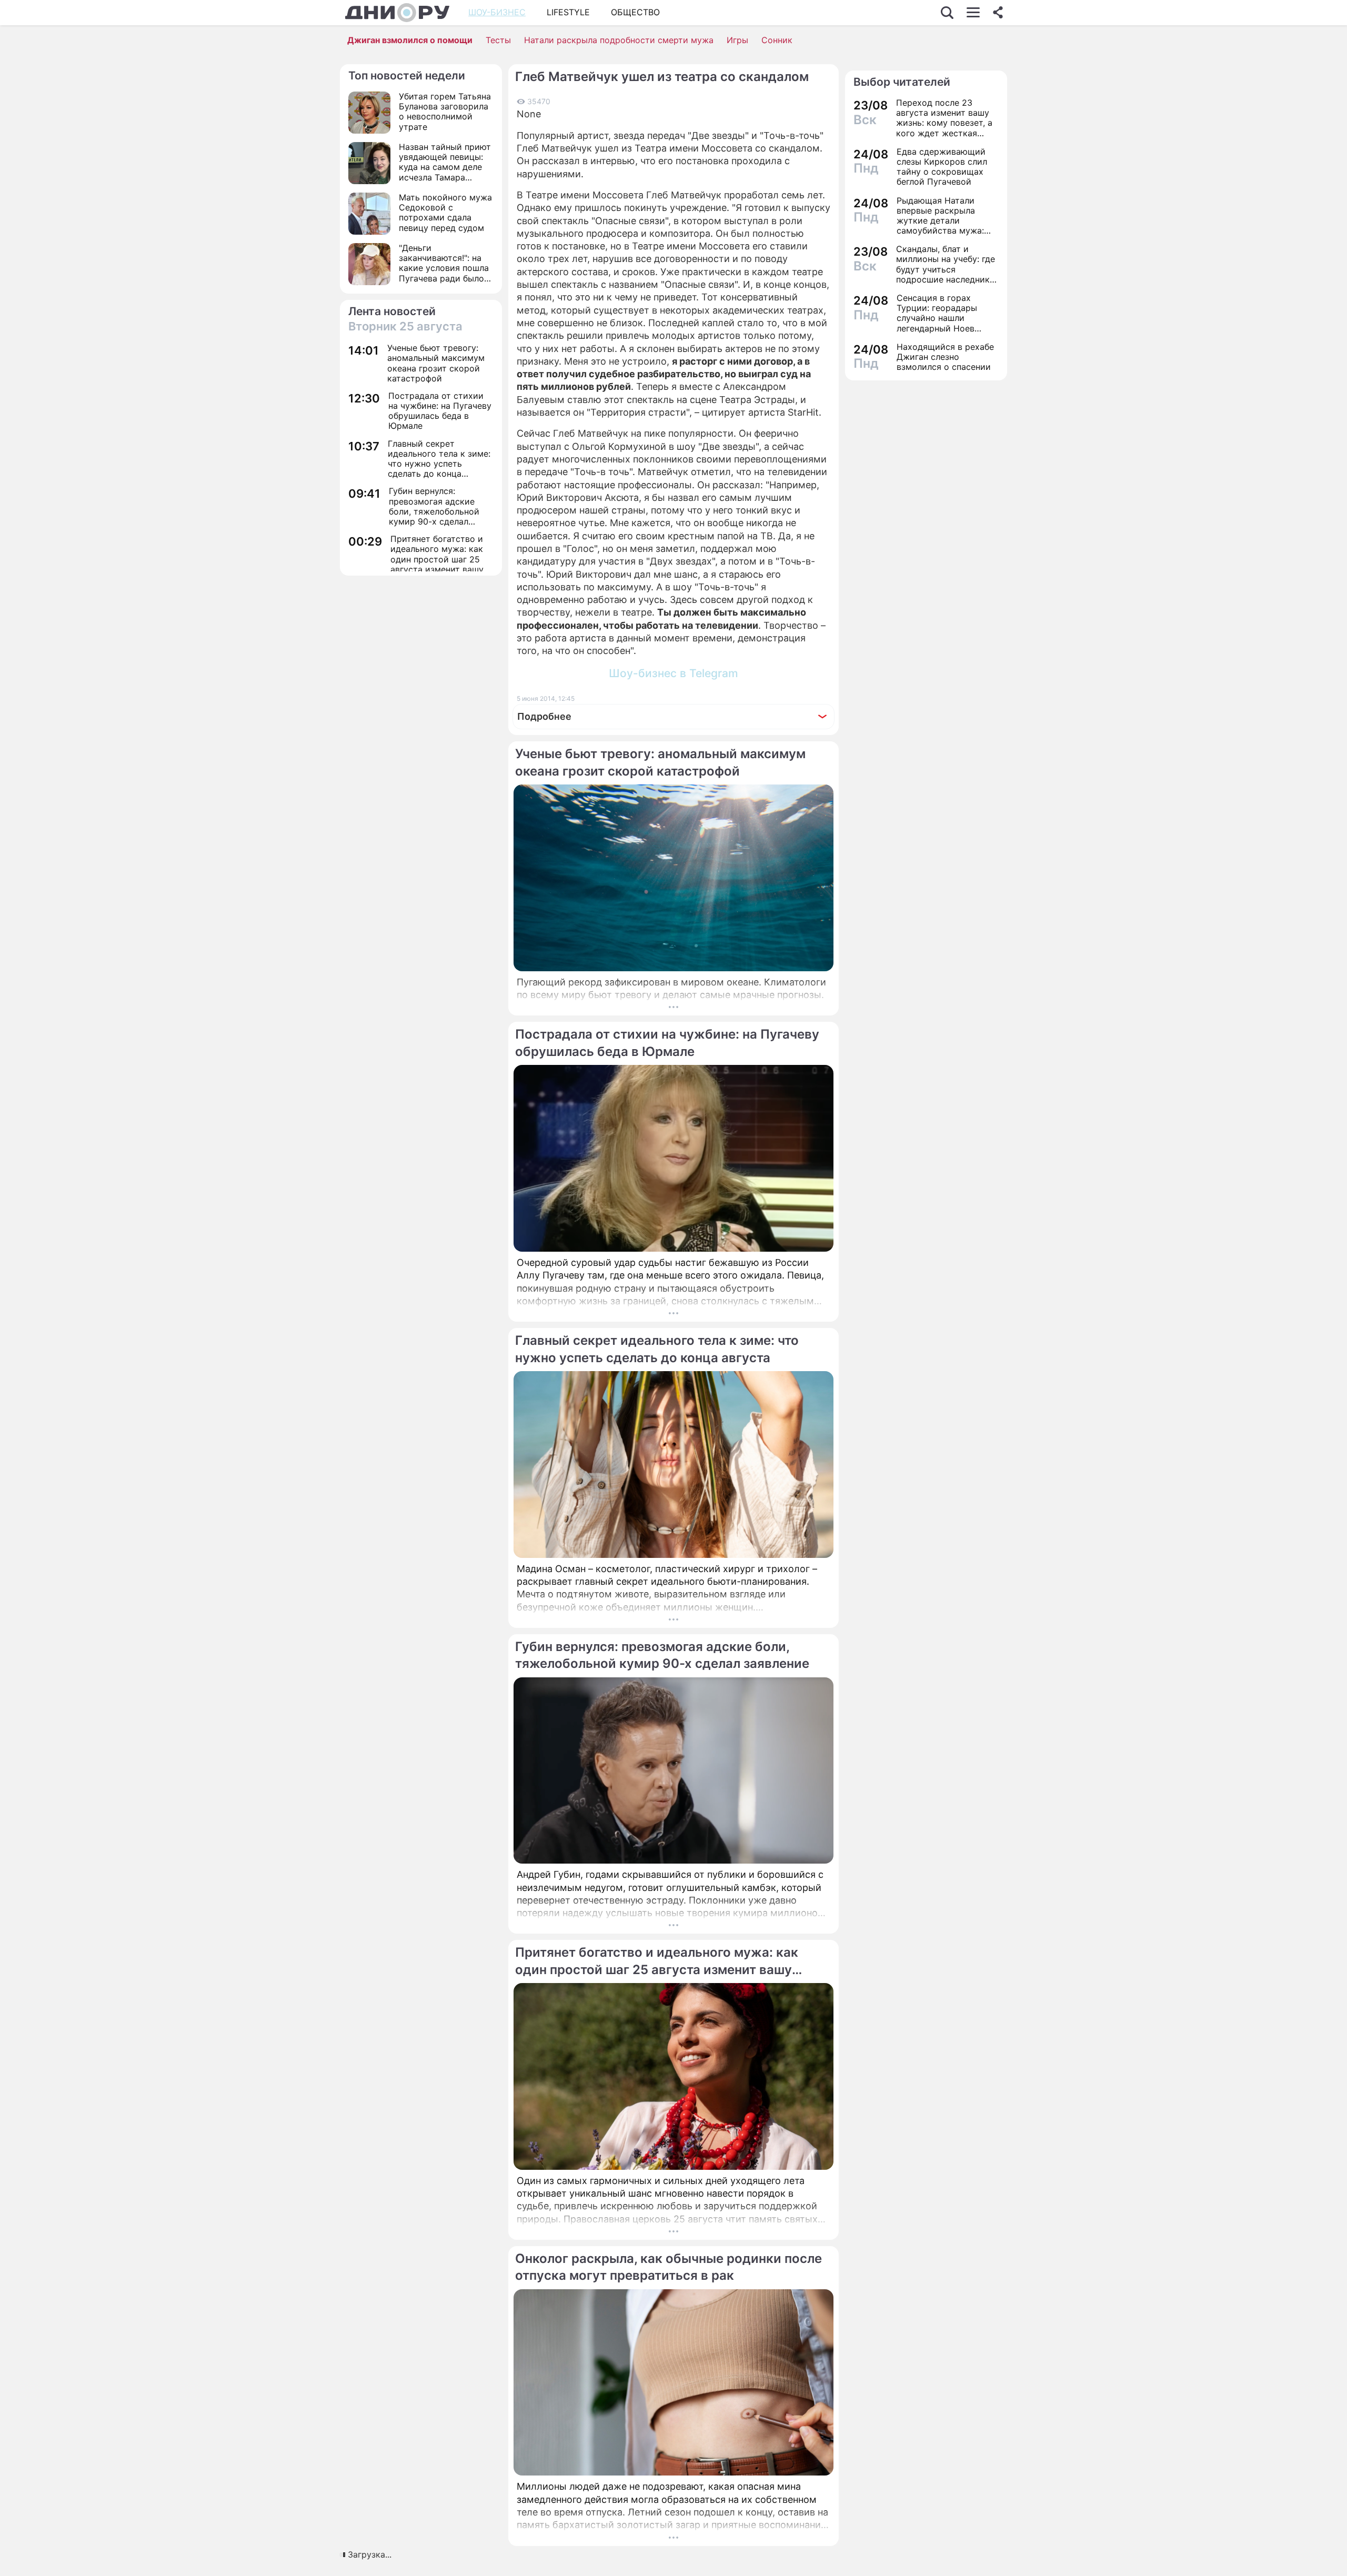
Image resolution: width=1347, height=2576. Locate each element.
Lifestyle (568, 12)
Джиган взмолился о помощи (410, 40)
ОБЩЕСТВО (635, 12)
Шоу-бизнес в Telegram (673, 673)
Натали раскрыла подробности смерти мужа (619, 40)
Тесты (498, 40)
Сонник (777, 40)
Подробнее (544, 716)
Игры (737, 40)
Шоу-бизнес (497, 12)
